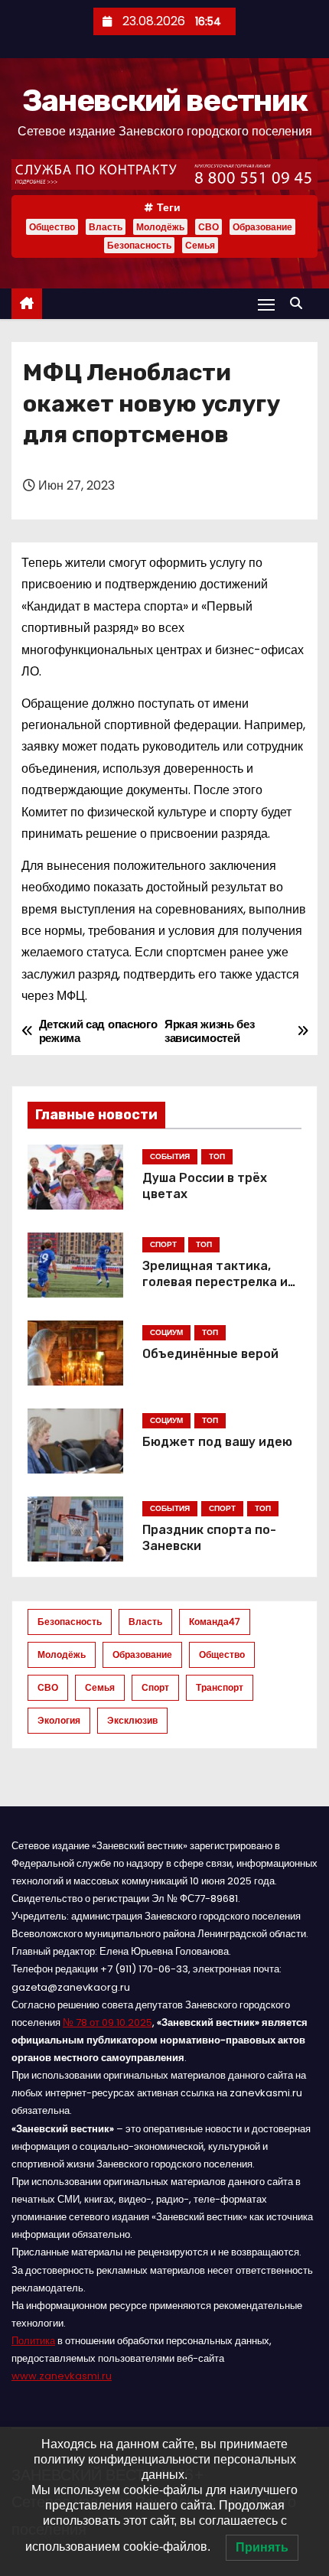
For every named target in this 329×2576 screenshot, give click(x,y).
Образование (262, 227)
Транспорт (220, 1687)
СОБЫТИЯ (170, 1156)
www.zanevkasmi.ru (62, 2376)
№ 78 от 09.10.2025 (107, 2022)
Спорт (155, 1687)
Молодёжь (160, 227)
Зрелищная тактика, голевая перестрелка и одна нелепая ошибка (215, 1282)
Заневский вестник (164, 101)
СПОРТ (163, 1244)
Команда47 (215, 1622)
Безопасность (139, 245)
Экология (59, 1720)
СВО (208, 227)
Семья (200, 245)
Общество (52, 227)
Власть (106, 227)
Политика (33, 2341)
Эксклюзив (132, 1720)
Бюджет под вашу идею (217, 1442)
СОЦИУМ (166, 1332)
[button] (300, 303)
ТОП (217, 1156)
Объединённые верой (210, 1354)
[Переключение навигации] (266, 304)
